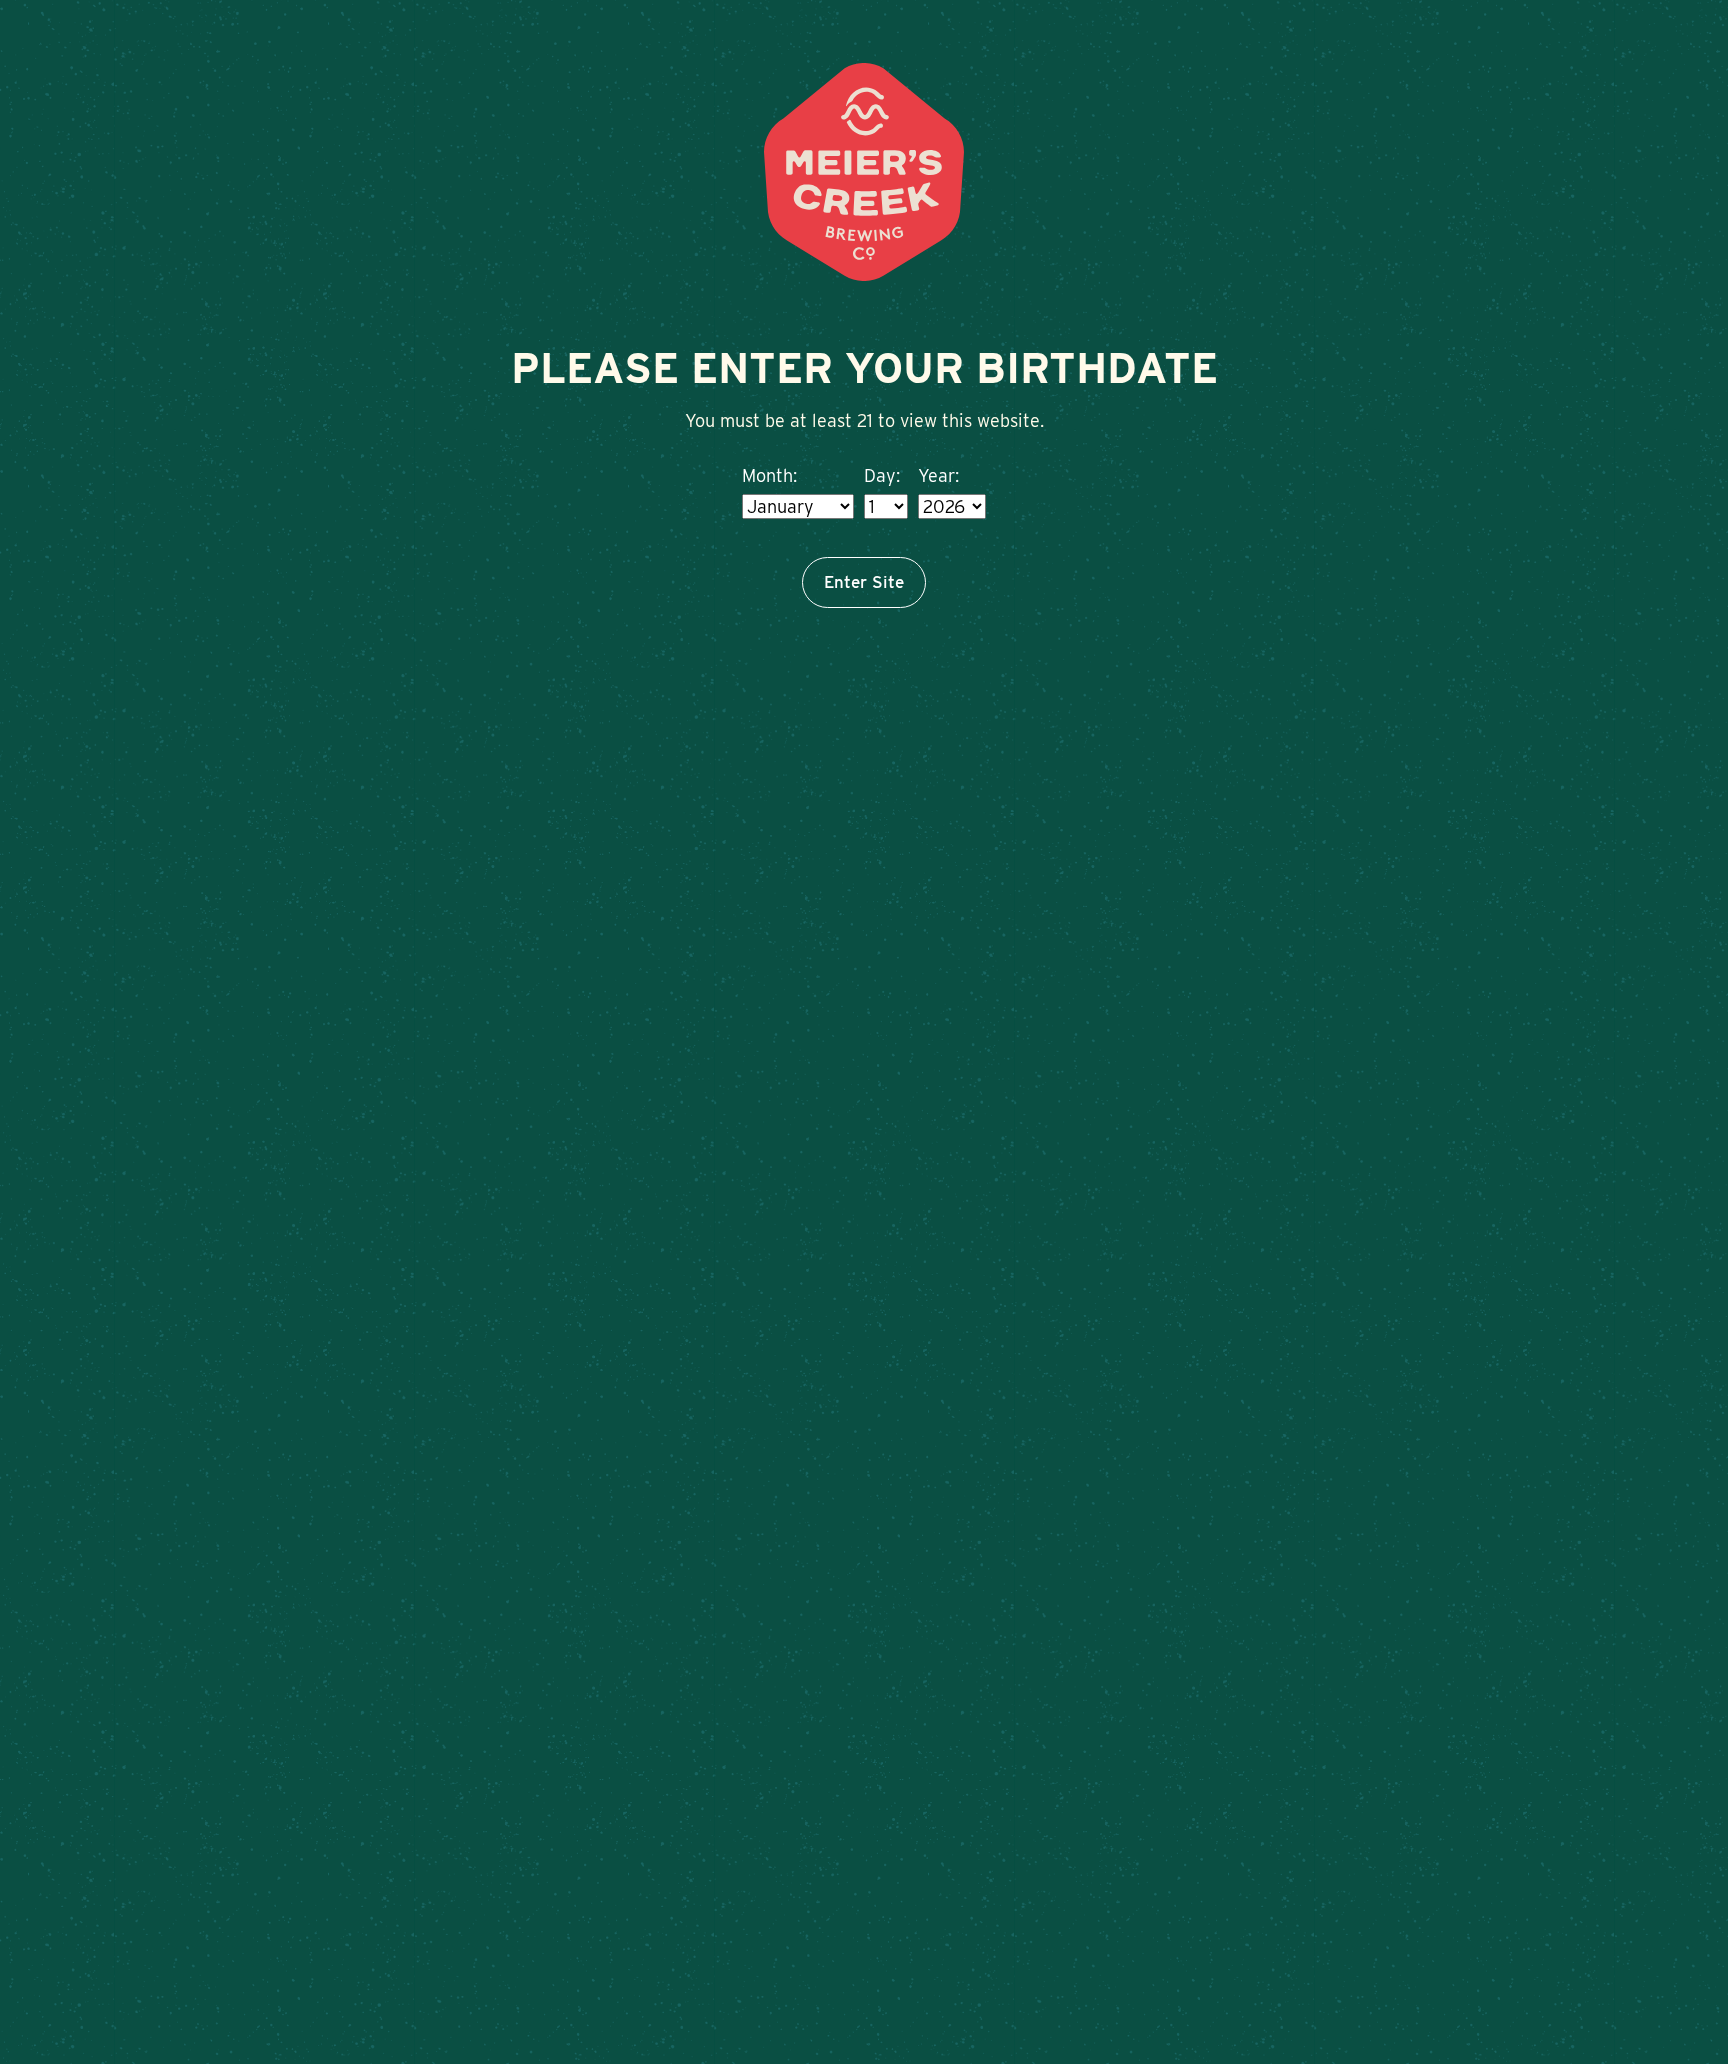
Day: (882, 475)
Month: (769, 475)
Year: (938, 475)
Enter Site (864, 582)
